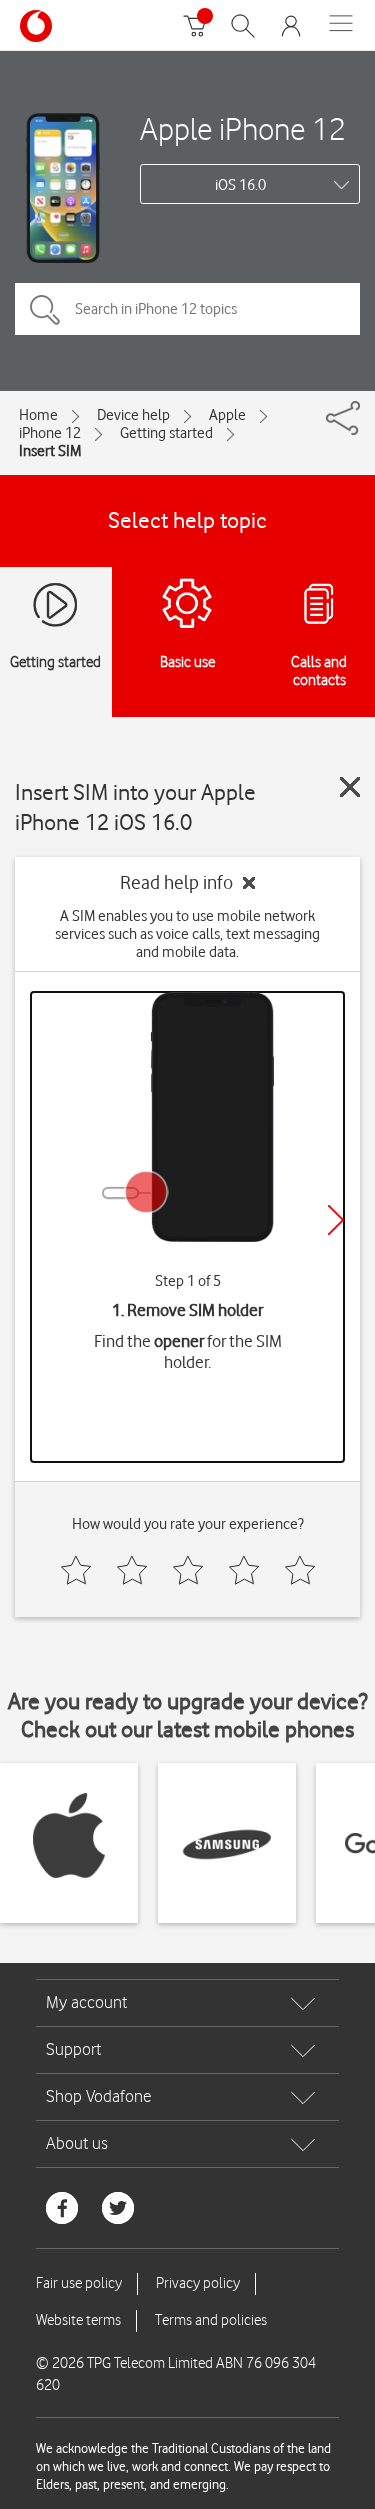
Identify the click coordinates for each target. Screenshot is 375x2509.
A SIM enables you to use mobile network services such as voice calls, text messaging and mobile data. (187, 934)
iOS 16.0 (240, 185)
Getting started (166, 433)
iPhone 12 (50, 433)
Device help (133, 415)
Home (38, 415)
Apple (227, 415)
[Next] (336, 1220)
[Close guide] (350, 787)
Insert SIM (50, 451)
